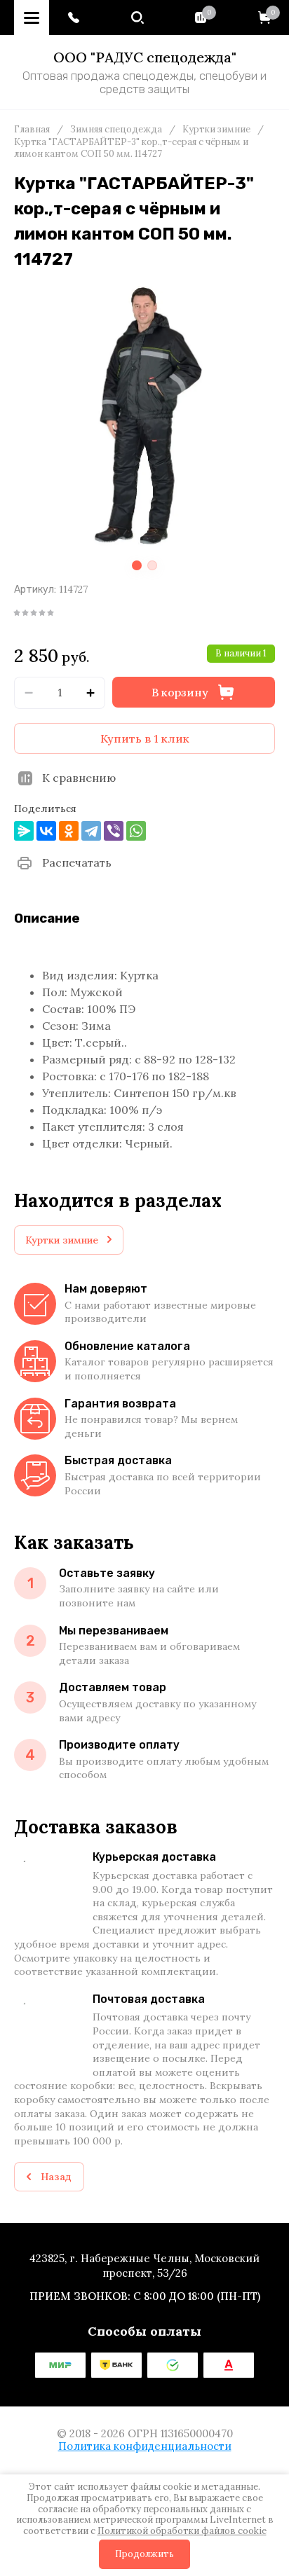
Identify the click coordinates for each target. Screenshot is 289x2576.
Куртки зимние (216, 130)
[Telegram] (91, 831)
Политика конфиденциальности (145, 2446)
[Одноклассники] (69, 831)
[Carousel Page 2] (152, 565)
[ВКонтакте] (46, 831)
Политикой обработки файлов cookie (182, 2531)
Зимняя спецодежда (116, 130)
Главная (32, 130)
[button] (74, 18)
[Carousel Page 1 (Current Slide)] (137, 565)
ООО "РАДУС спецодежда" (145, 57)
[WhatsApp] (136, 831)
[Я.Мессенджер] (24, 831)
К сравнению (79, 778)
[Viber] (114, 831)
